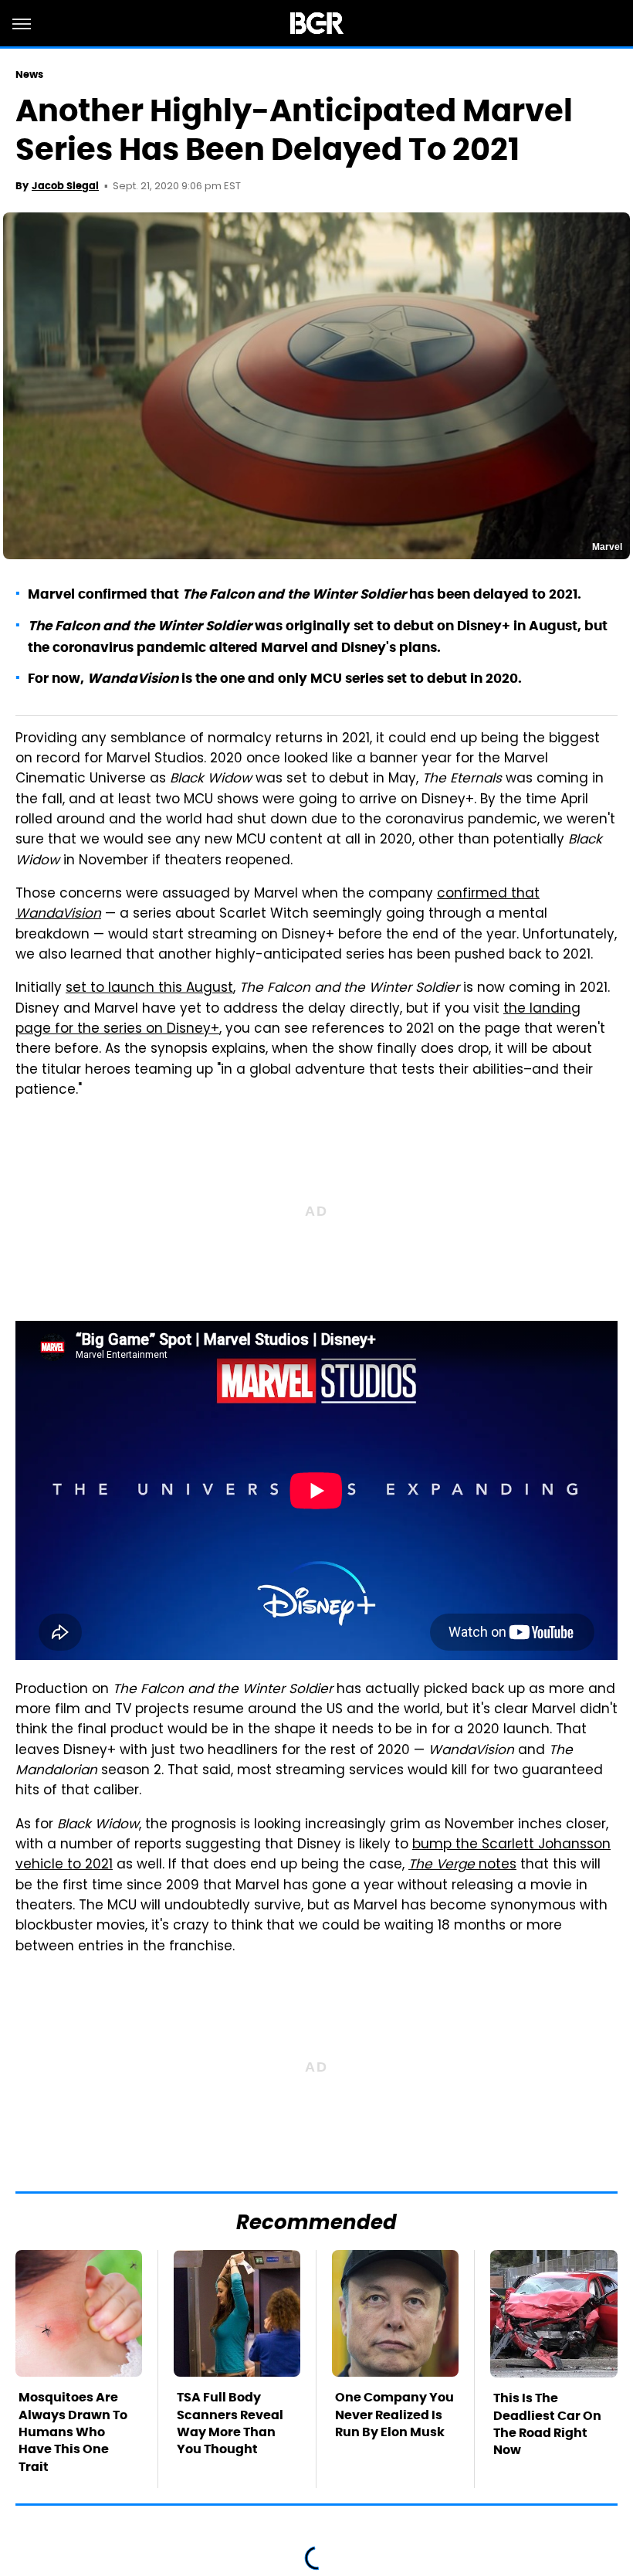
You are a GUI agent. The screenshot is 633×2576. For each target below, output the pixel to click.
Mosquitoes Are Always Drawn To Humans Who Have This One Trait (73, 2432)
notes (462, 1865)
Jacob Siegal (65, 186)
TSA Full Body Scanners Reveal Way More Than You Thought (230, 2423)
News (29, 75)
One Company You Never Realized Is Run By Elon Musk (394, 2415)
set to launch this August (149, 989)
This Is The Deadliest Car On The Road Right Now (547, 2424)
